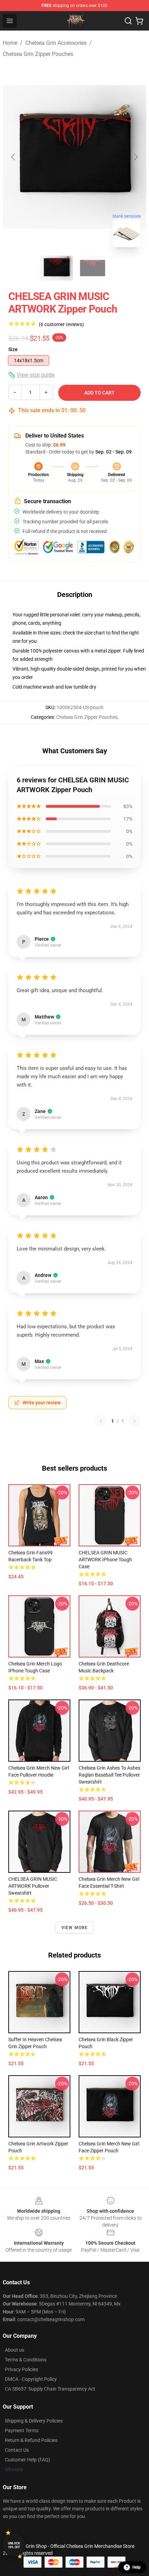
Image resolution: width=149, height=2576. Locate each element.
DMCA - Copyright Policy (31, 2379)
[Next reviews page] (134, 1421)
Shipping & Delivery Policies (34, 2421)
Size (13, 349)
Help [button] (137, 2567)
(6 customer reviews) (61, 324)
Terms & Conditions (26, 2360)
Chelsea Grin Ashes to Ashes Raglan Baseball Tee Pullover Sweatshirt (109, 1775)
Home (10, 43)
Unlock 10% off (14, 2545)
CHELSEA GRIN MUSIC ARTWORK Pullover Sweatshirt (33, 1886)
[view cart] (139, 21)
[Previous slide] (14, 157)
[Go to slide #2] (93, 268)
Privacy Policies (21, 2369)
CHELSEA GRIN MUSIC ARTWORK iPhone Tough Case (105, 1560)
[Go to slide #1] (56, 268)
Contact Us (17, 2450)
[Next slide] (135, 157)
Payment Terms (22, 2430)
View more (75, 1928)
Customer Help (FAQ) (28, 2460)
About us (15, 2350)
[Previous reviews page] (101, 1421)
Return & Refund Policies (31, 2440)
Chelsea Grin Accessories (56, 43)
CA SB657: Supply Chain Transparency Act (50, 2389)
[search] (128, 21)
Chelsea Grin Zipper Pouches (38, 54)
